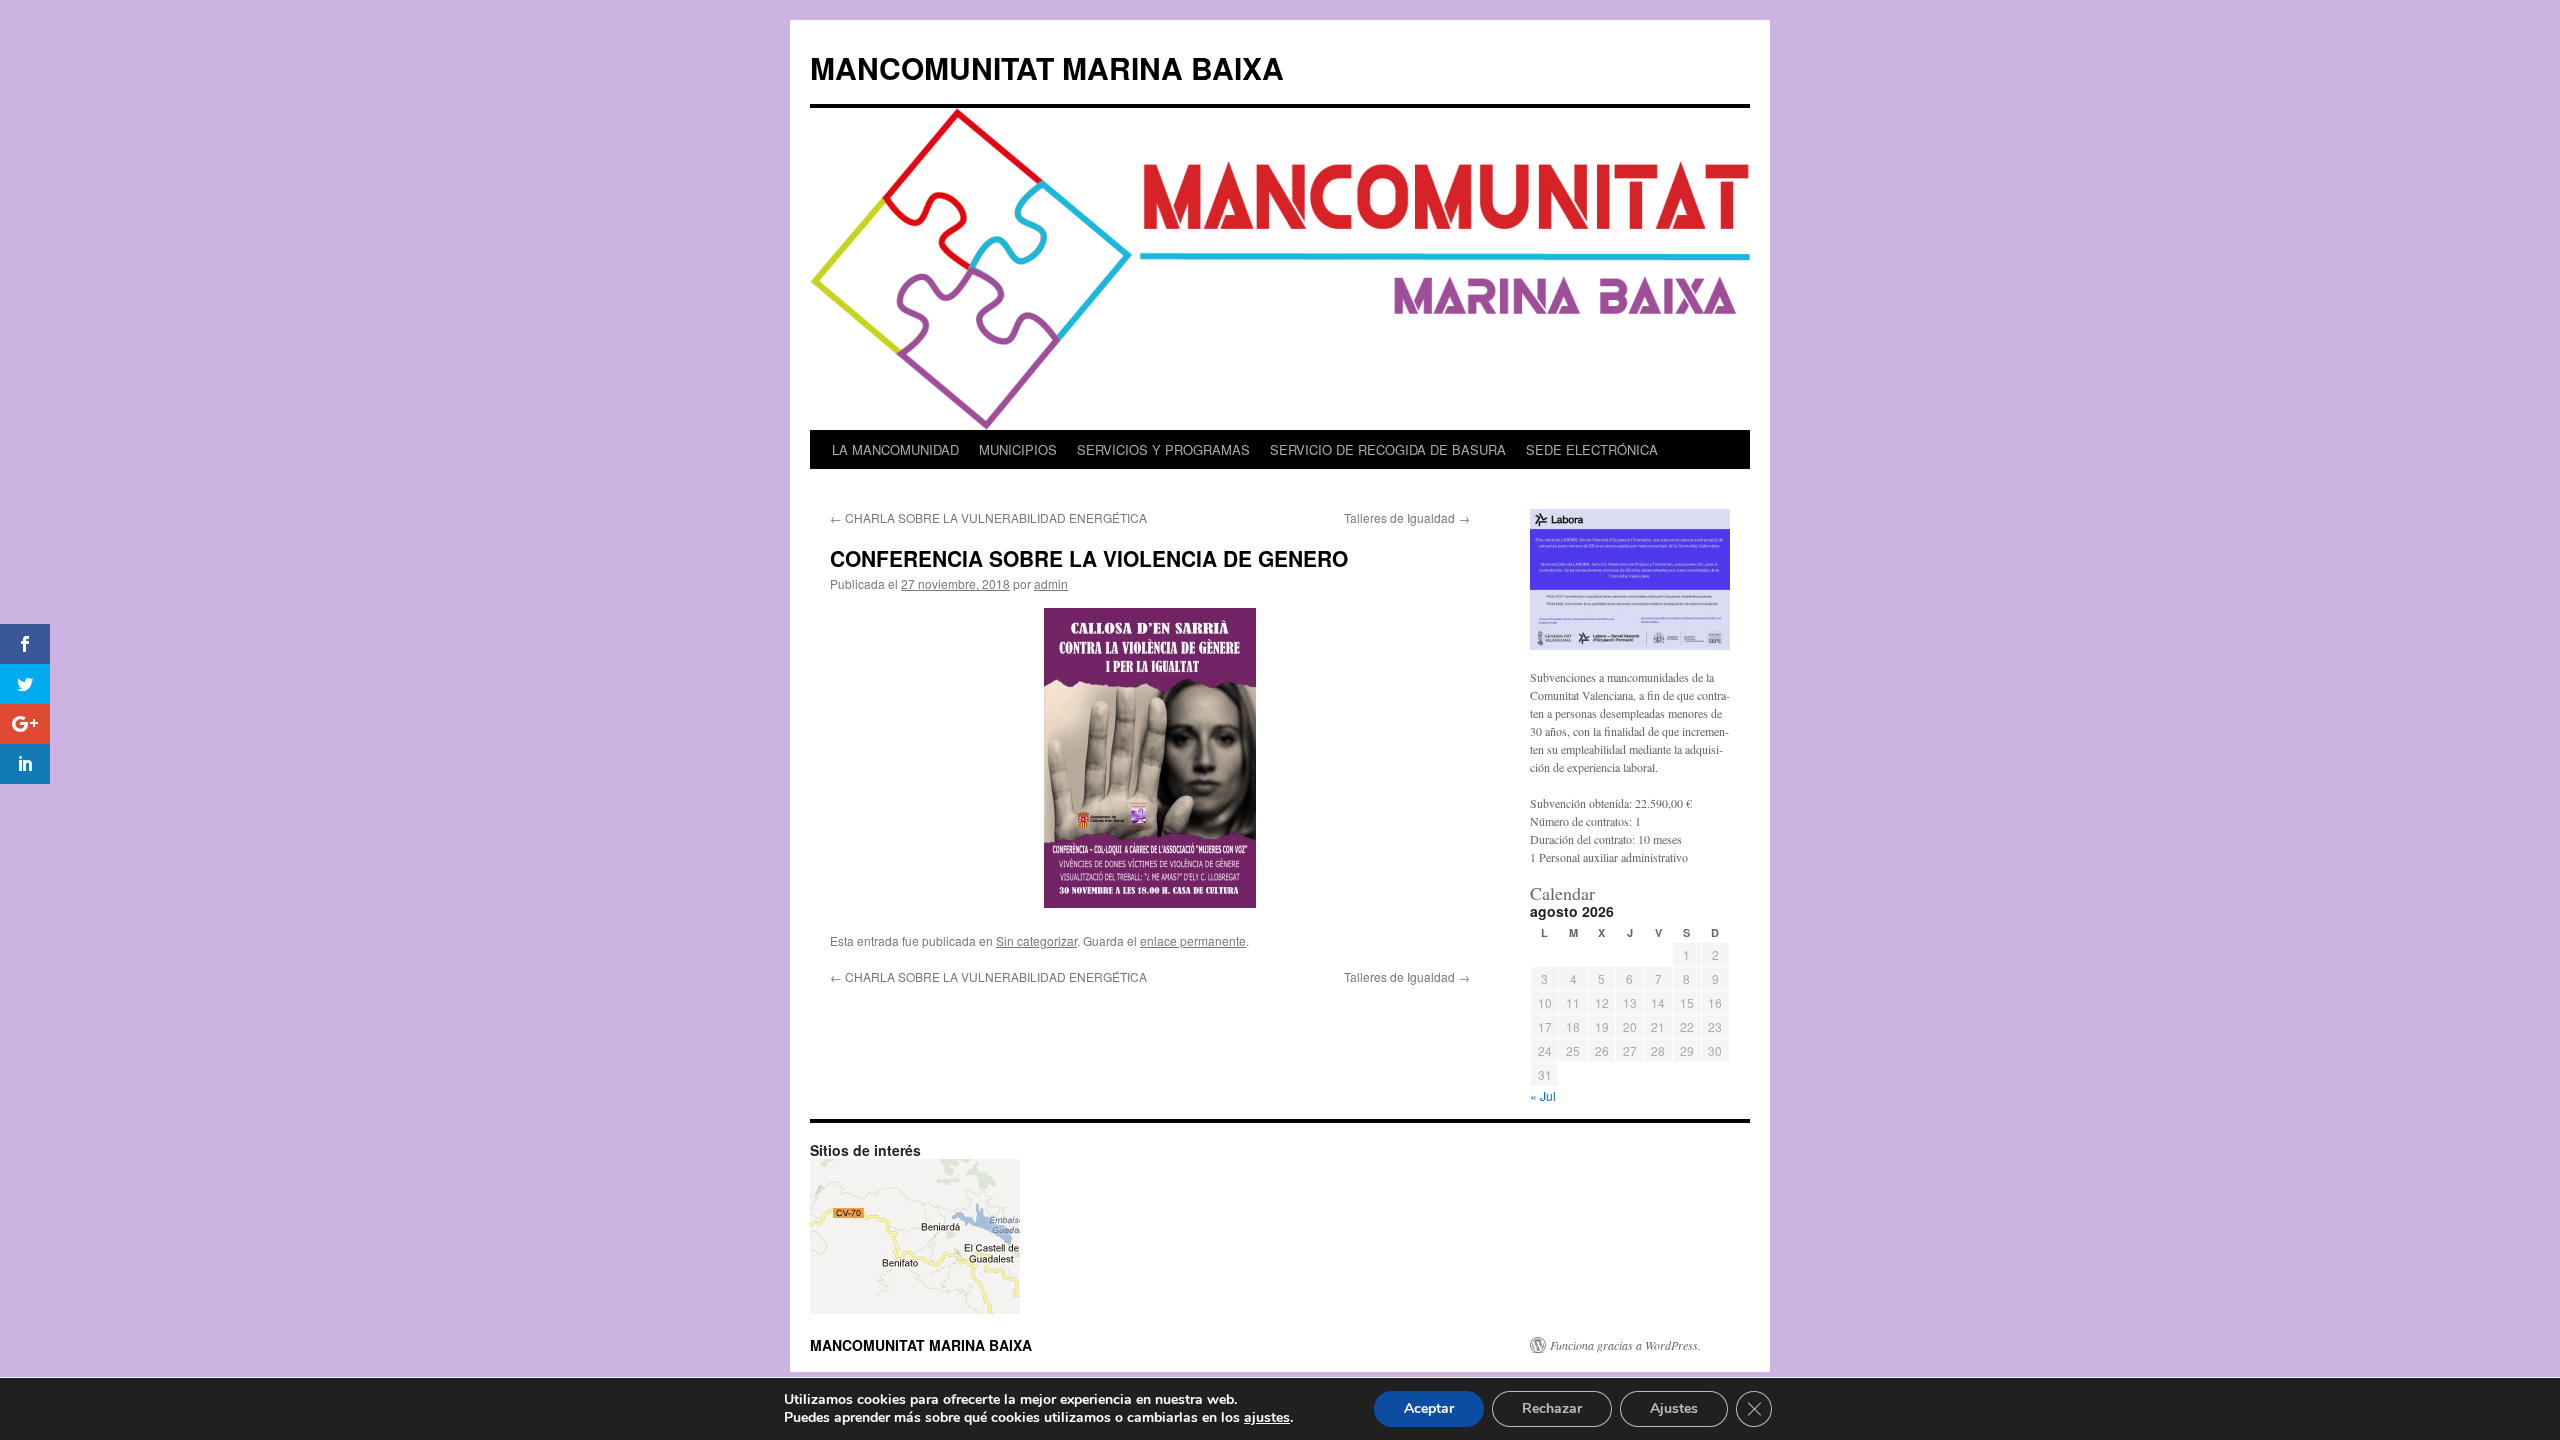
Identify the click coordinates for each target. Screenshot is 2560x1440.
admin (1051, 583)
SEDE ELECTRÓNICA (1592, 449)
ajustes (1267, 1418)
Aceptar (1429, 1408)
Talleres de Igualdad (1407, 517)
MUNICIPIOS (1018, 449)
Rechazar (1552, 1408)
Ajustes (1674, 1408)
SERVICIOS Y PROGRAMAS (1163, 449)
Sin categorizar (1036, 940)
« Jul (1543, 1095)
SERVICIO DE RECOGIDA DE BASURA (1388, 449)
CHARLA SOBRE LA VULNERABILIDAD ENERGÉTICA (988, 517)
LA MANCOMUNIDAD (895, 449)
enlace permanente (1193, 940)
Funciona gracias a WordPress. (1625, 1345)
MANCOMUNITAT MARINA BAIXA (1047, 67)
